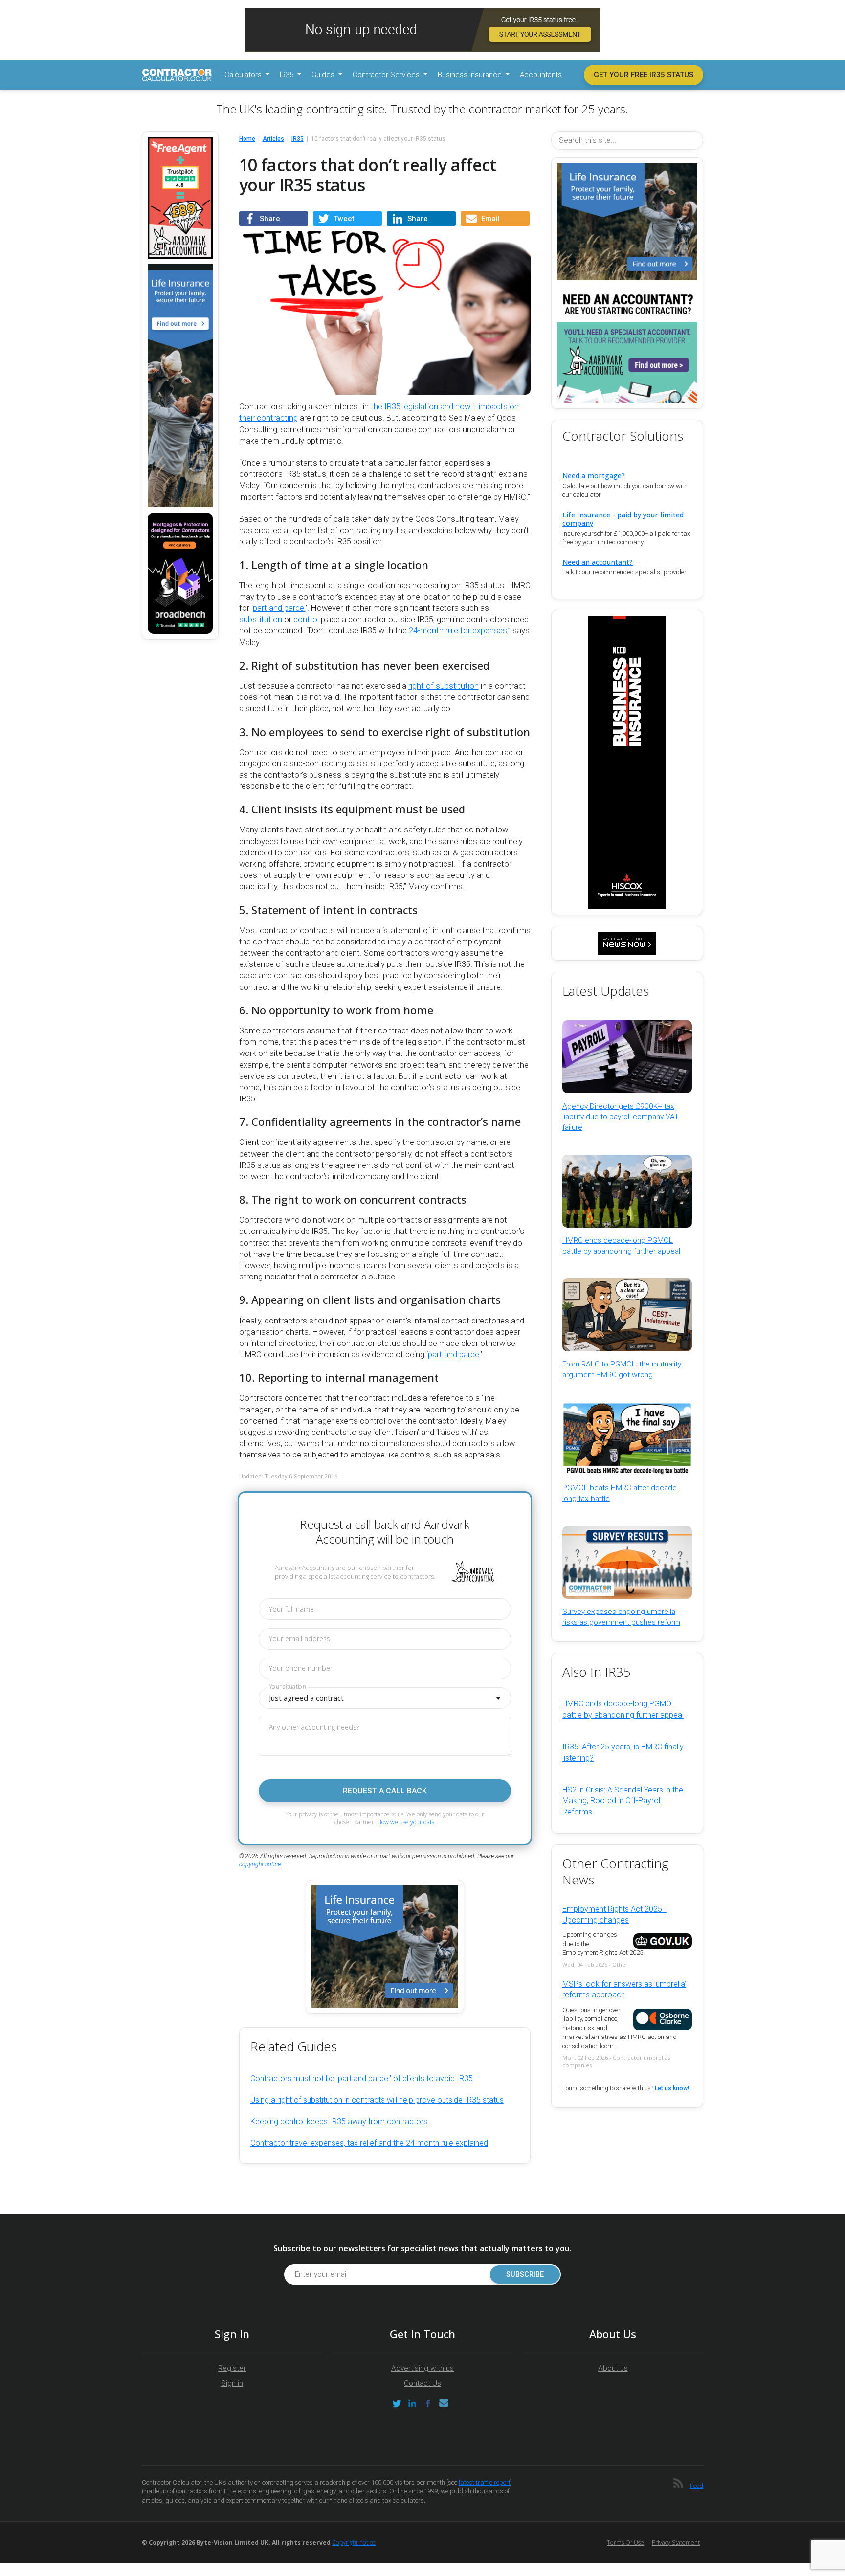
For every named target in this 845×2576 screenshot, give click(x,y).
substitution (261, 619)
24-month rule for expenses (458, 631)
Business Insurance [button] (471, 75)
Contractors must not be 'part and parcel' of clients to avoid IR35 (362, 2078)
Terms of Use (625, 2542)
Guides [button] (324, 75)
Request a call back (385, 1791)
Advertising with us (422, 2368)
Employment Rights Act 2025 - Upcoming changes (614, 1915)
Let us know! (672, 2088)
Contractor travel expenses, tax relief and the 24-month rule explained (369, 2143)
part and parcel (279, 608)
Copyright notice (354, 2542)
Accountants (541, 75)
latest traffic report (485, 2482)
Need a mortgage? (594, 476)
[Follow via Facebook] (428, 2404)
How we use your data (406, 1822)
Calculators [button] (244, 75)
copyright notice (260, 1864)
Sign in (232, 2383)
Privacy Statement (676, 2542)
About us (613, 2368)
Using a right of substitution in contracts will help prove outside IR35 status (377, 2100)
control (306, 619)
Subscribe (525, 2274)
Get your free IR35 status (644, 75)
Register (232, 2368)
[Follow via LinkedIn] (412, 2404)
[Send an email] (444, 2404)
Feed (697, 2486)
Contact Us (422, 2383)
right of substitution (444, 686)
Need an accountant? (598, 562)
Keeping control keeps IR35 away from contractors (339, 2121)
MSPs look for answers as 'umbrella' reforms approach (624, 1989)
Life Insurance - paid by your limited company (623, 519)
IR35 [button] (288, 75)
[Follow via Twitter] (397, 2404)
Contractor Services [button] (387, 75)
